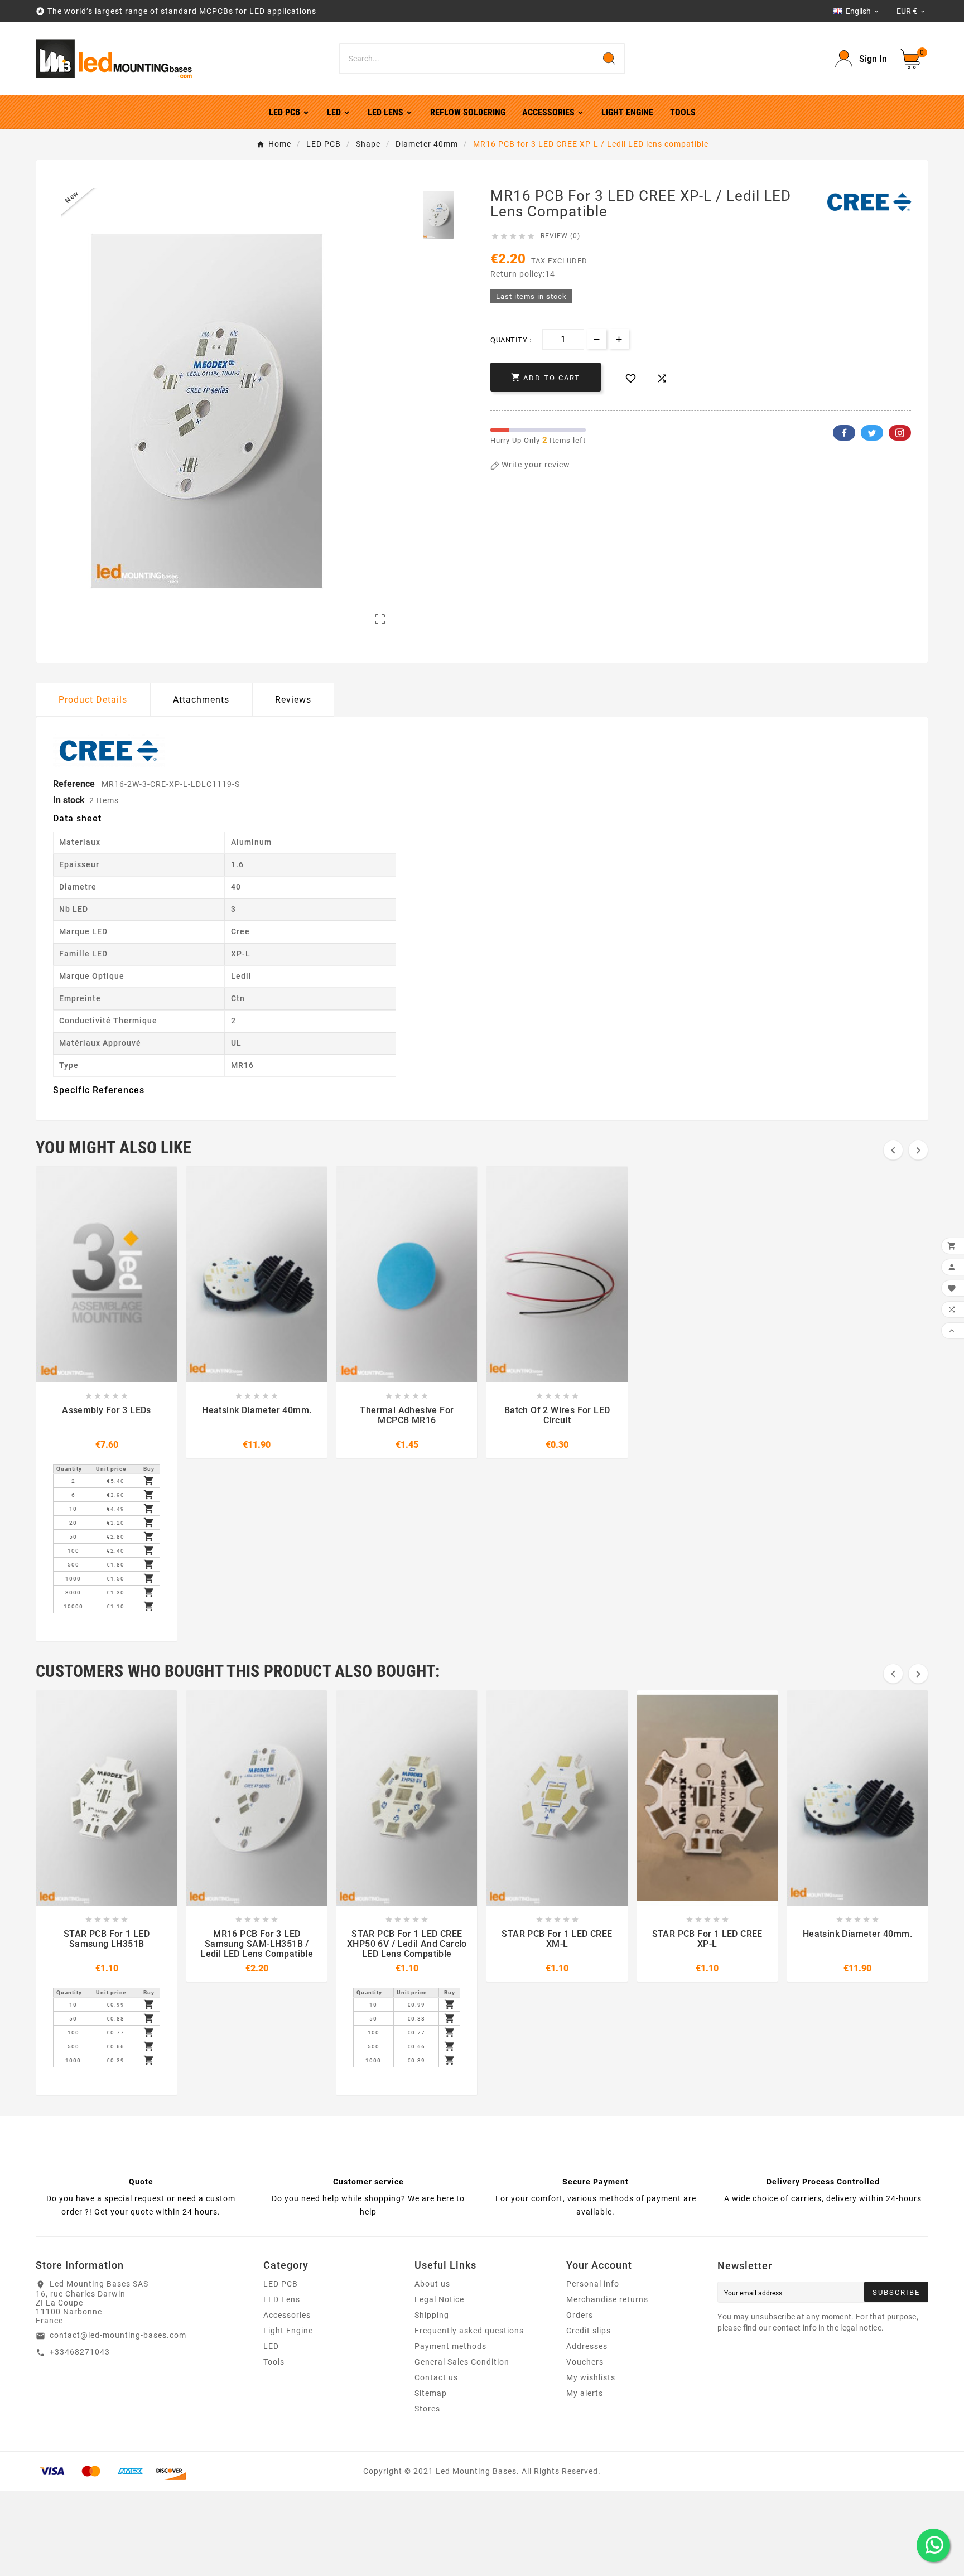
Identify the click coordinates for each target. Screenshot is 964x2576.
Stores (427, 2409)
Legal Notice (439, 2299)
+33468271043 (80, 2352)
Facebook (844, 433)
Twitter (872, 433)
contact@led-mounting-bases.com (118, 2335)
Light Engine (288, 2331)
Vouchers (585, 2362)
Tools (274, 2362)
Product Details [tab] (93, 700)
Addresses (587, 2346)
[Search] (609, 59)
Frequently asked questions (469, 2331)
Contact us (436, 2377)
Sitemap (431, 2393)
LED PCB (281, 2284)
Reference (75, 784)
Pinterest (900, 433)
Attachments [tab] (201, 700)
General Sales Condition (462, 2362)
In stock (69, 800)
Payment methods (450, 2346)
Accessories (287, 2315)
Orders (580, 2315)
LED (271, 2346)
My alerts (585, 2393)
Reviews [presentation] (293, 700)
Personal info (593, 2284)
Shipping (432, 2315)
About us (432, 2284)
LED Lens (282, 2299)
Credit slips (589, 2331)
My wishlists (591, 2377)
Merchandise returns (607, 2299)
